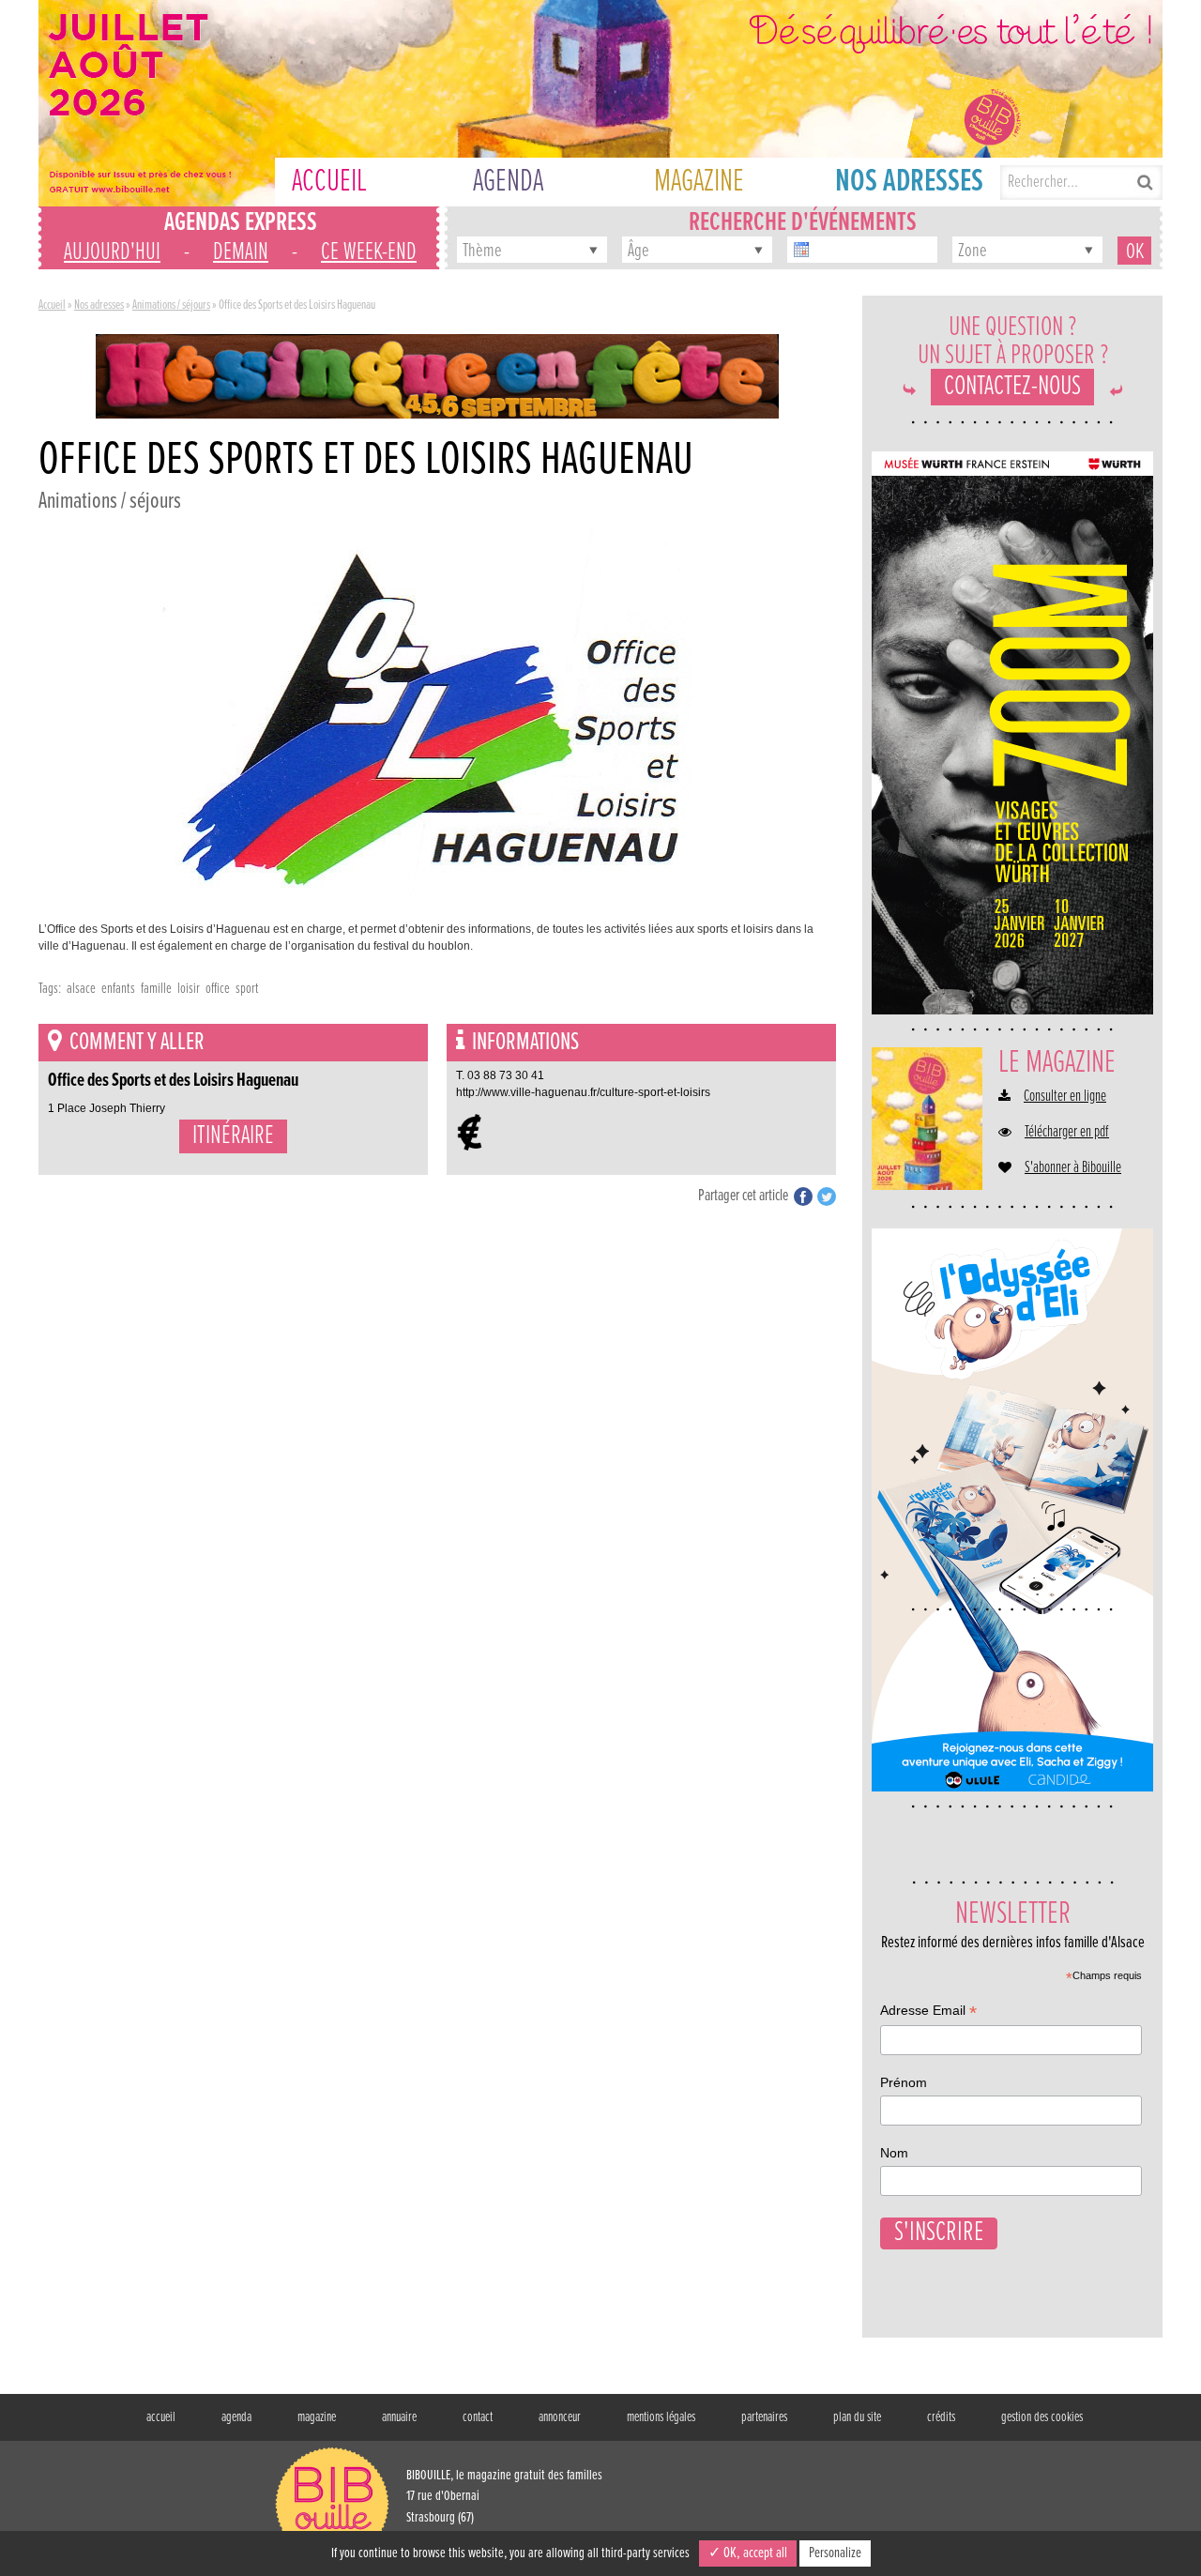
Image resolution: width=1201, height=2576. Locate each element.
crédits (941, 2417)
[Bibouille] (437, 375)
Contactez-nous (1012, 387)
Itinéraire (233, 1136)
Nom (894, 2153)
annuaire (399, 2417)
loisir (189, 989)
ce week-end (369, 252)
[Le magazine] (927, 1119)
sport (247, 989)
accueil (161, 2417)
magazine (317, 2417)
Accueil (52, 305)
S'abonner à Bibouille (1073, 1168)
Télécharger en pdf (1067, 1133)
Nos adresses (99, 305)
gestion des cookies (1042, 2417)
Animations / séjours (171, 305)
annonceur (560, 2417)
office (218, 989)
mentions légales (661, 2417)
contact (478, 2417)
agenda (236, 2417)
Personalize (835, 2553)
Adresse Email (928, 2012)
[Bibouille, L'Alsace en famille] (600, 103)
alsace (81, 989)
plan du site (857, 2417)
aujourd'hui (112, 252)
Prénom (904, 2082)
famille (156, 989)
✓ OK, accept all (748, 2553)
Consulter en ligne (1065, 1097)
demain (241, 252)
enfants (118, 989)
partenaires (764, 2417)
